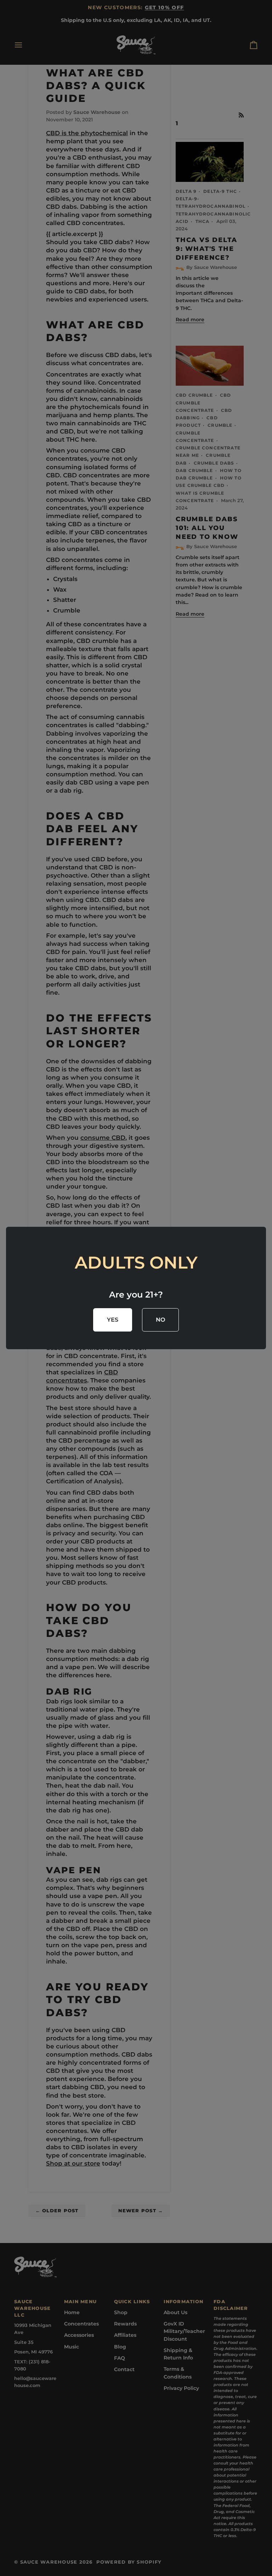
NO (161, 1320)
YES (113, 1320)
